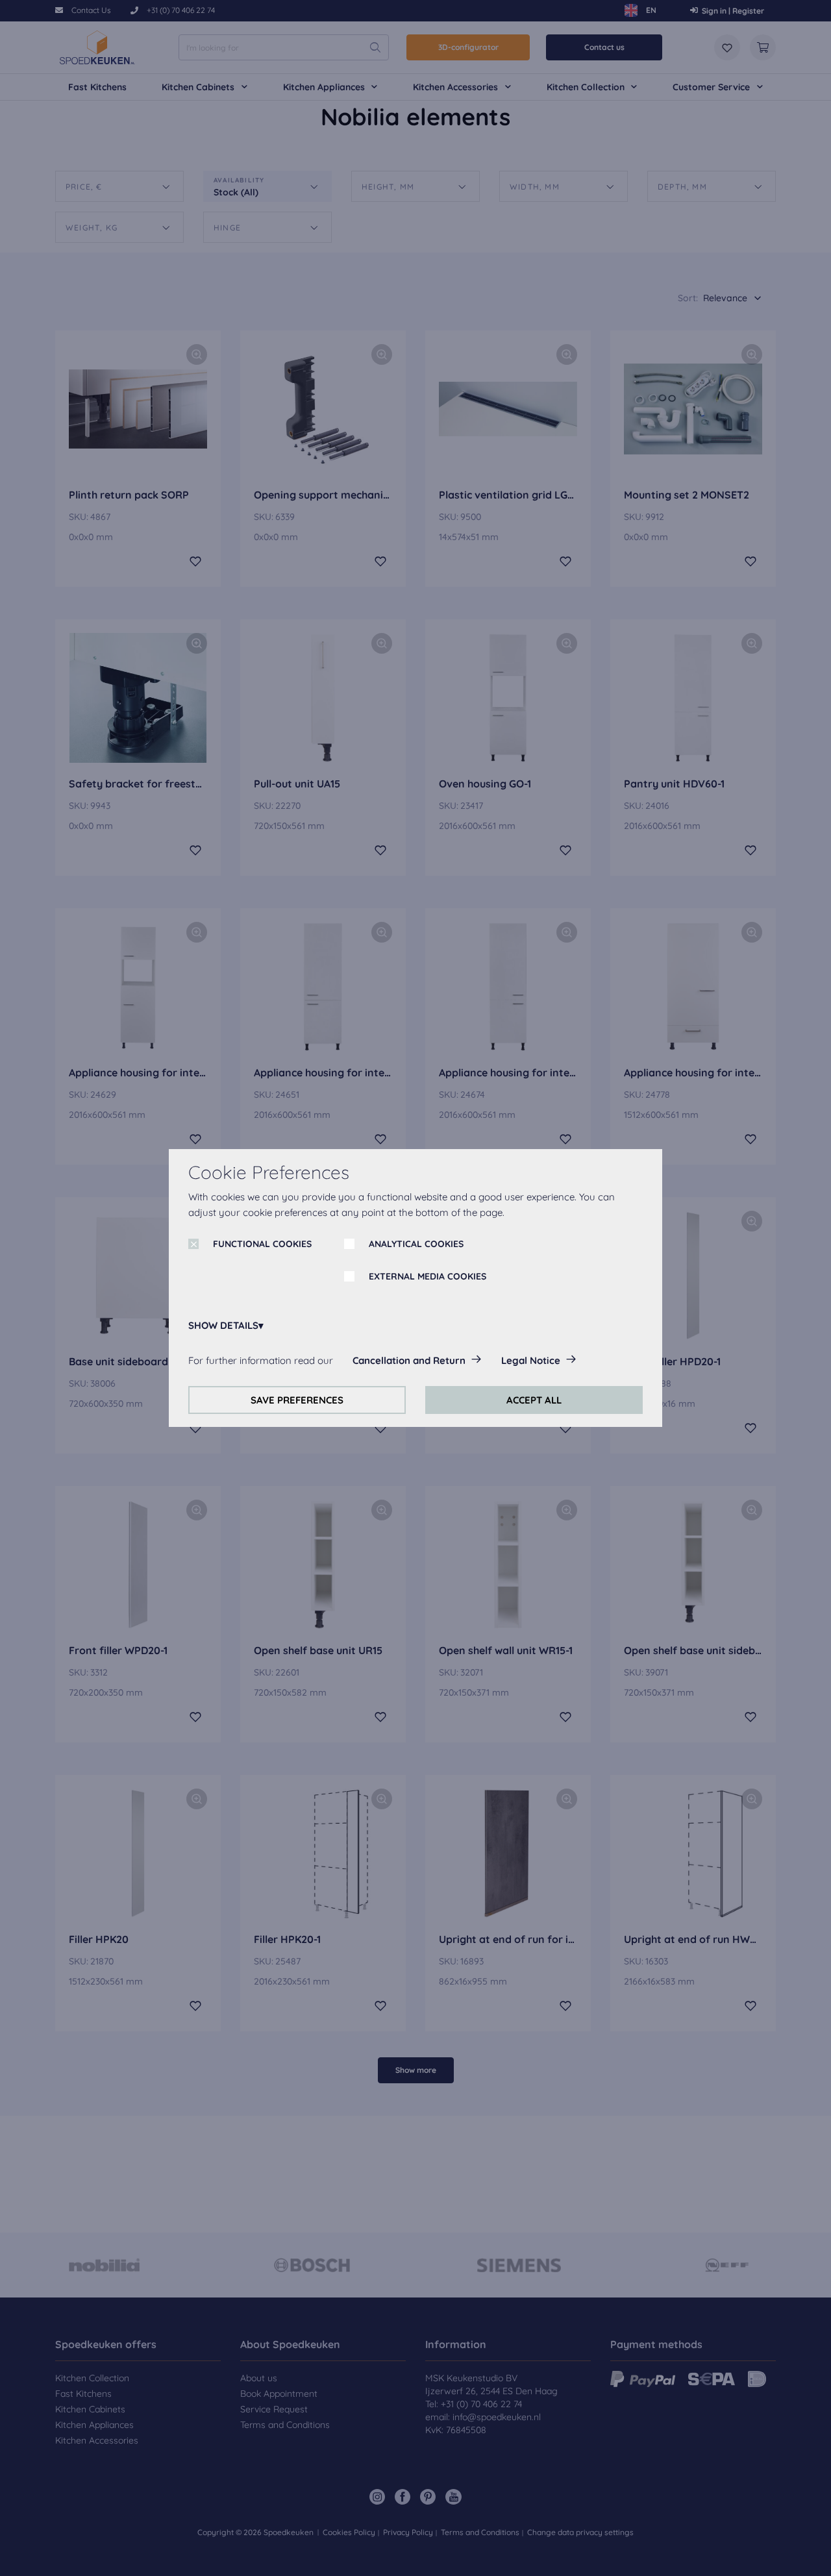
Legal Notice (531, 1360)
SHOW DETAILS (223, 1325)
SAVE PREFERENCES (297, 1400)
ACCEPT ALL (534, 1400)
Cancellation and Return (409, 1360)
